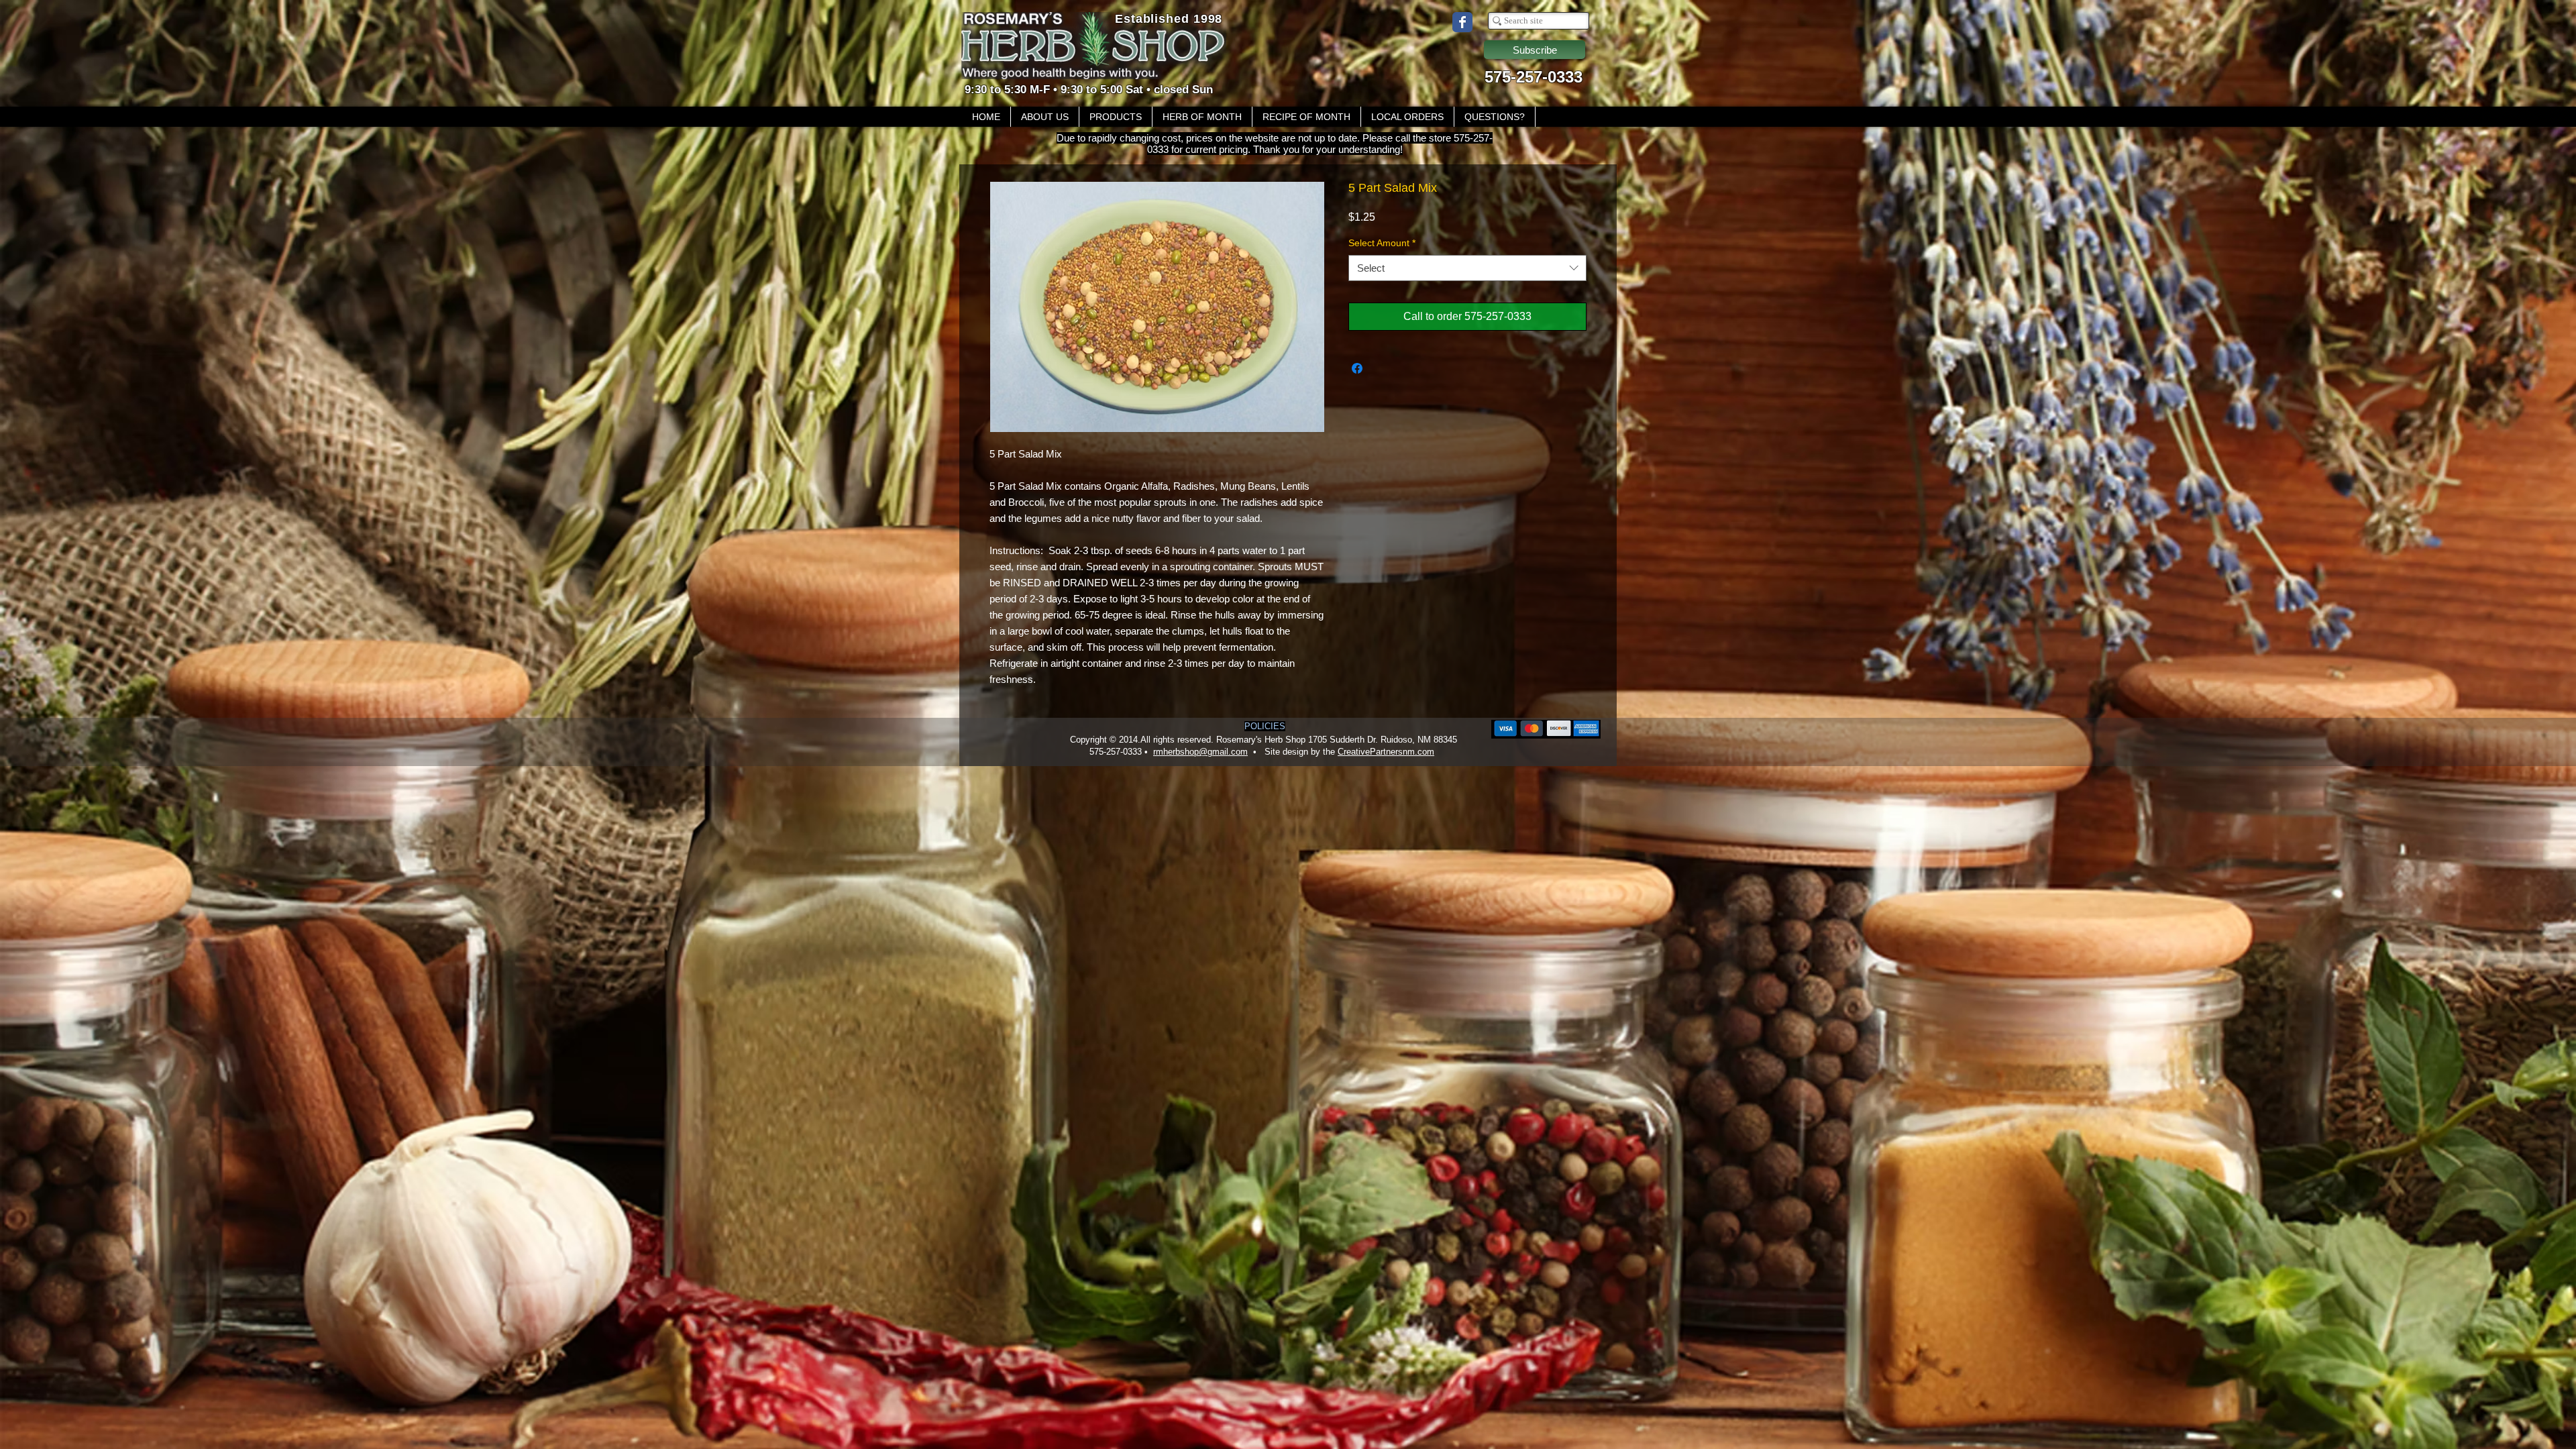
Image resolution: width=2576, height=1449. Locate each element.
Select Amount (1382, 243)
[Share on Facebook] (1357, 368)
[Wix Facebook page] (1462, 22)
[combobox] (1467, 268)
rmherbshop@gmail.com (1200, 752)
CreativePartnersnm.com (1386, 752)
